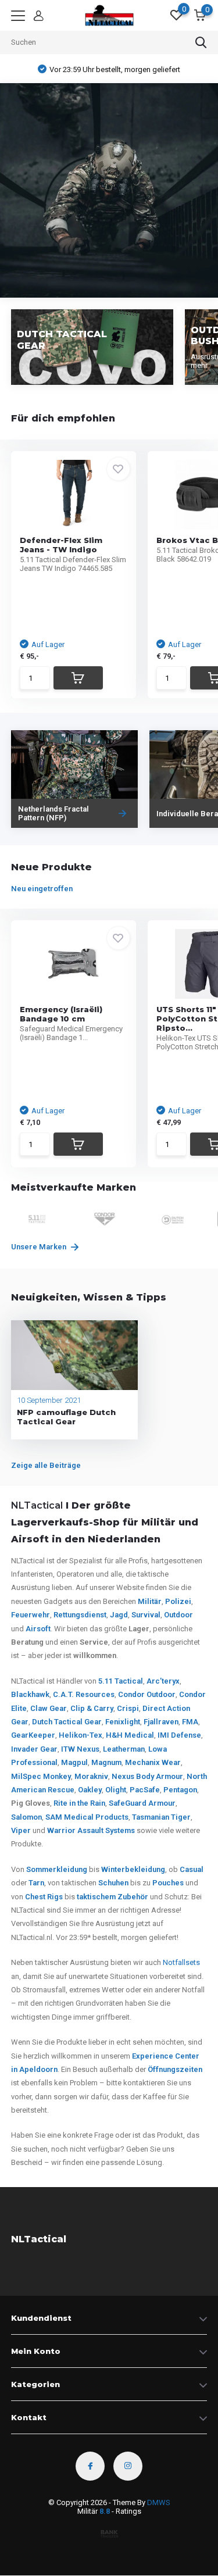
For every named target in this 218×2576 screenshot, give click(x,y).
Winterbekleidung (133, 1869)
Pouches (168, 1883)
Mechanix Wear (153, 1762)
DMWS (159, 2502)
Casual (192, 1869)
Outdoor (178, 1615)
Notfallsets (181, 1962)
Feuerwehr (31, 1615)
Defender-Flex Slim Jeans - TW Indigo (61, 545)
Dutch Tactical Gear (67, 1722)
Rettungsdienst (80, 1615)
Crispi (128, 1708)
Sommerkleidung (57, 1869)
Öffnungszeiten (175, 2069)
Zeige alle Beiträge (46, 1465)
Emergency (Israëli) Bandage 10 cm (61, 1014)
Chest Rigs (44, 1897)
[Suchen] (201, 42)
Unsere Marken (40, 1247)
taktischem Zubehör (112, 1897)
